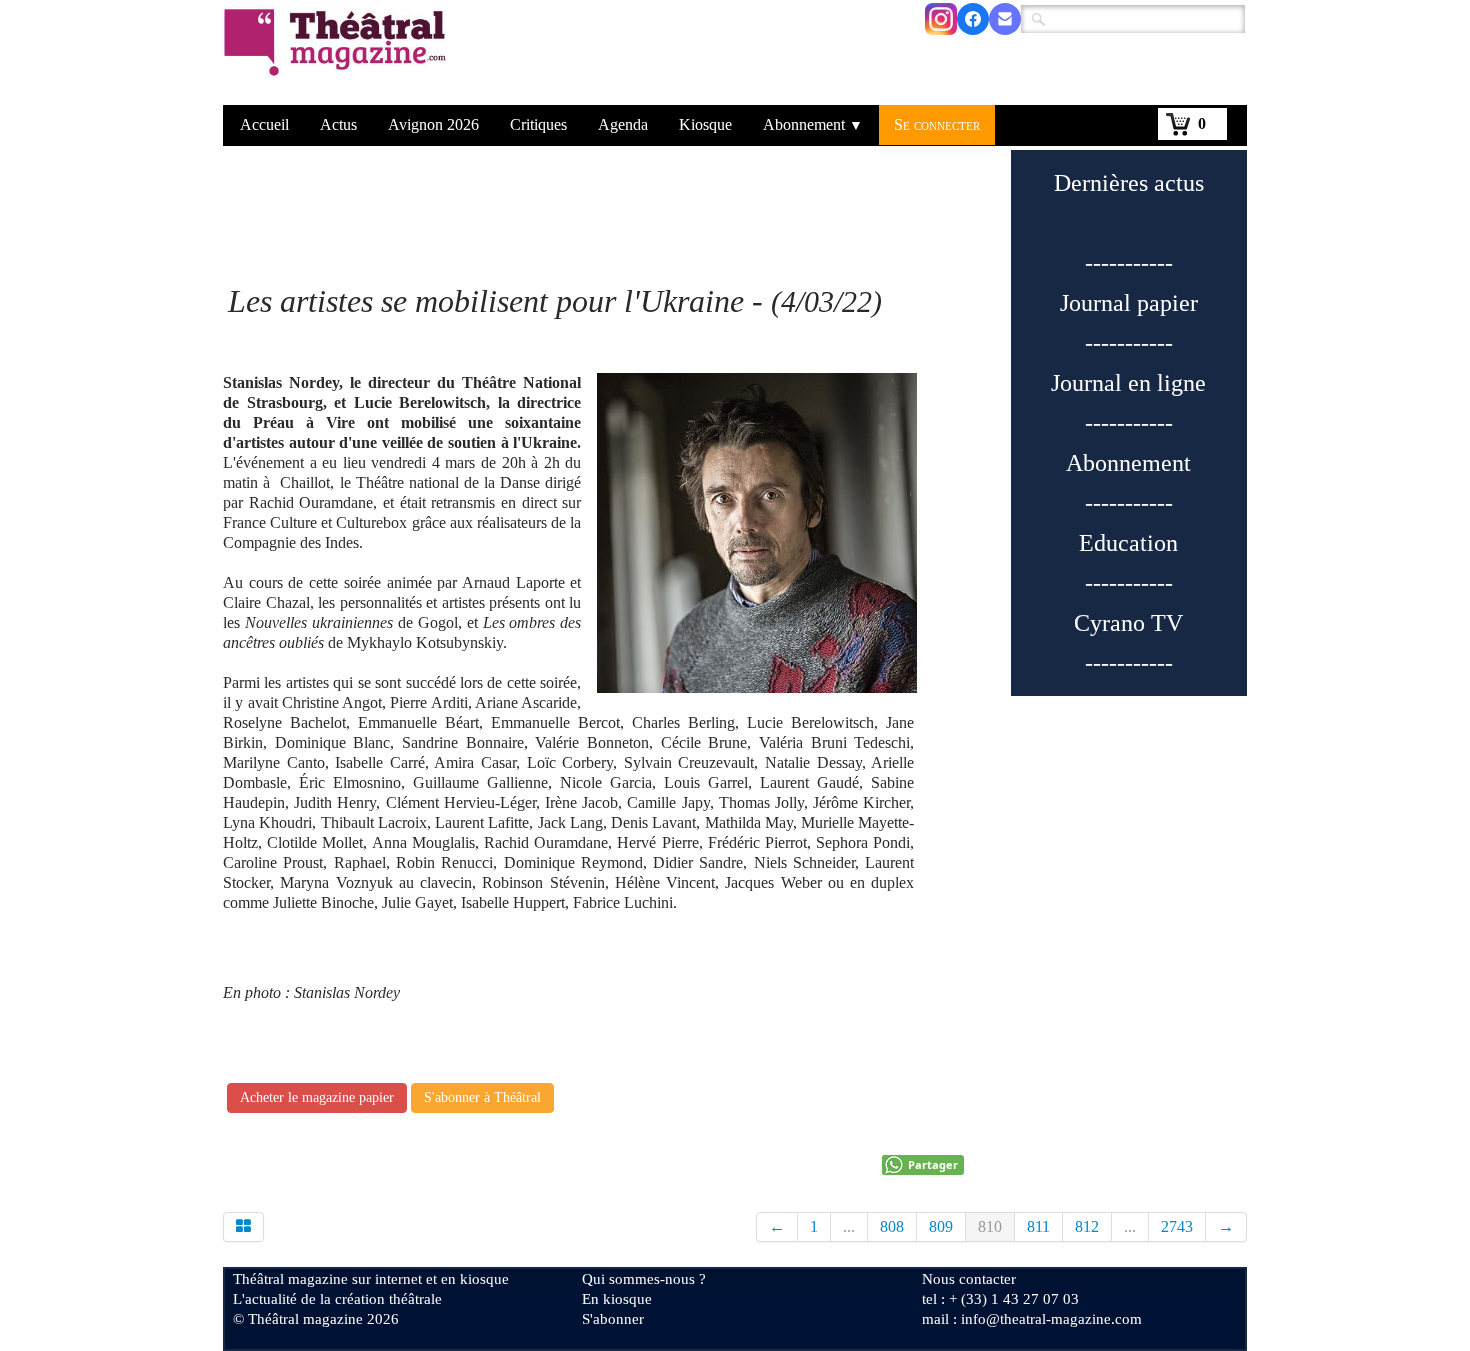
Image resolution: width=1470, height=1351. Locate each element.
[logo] (338, 55)
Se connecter (937, 124)
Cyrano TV (1128, 623)
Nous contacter (969, 1279)
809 (941, 1226)
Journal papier (1129, 303)
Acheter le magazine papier (317, 1097)
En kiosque (617, 1299)
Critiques (538, 124)
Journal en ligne (1128, 383)
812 (1087, 1226)
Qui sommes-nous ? (644, 1279)
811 (1038, 1226)
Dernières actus (1129, 183)
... (849, 1226)
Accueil (264, 124)
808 (892, 1226)
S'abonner (613, 1319)
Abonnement (813, 124)
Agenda (623, 124)
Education (1128, 543)
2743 (1177, 1226)
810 (990, 1226)
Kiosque (705, 124)
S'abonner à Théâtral (482, 1097)
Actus (338, 124)
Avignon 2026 (433, 124)
